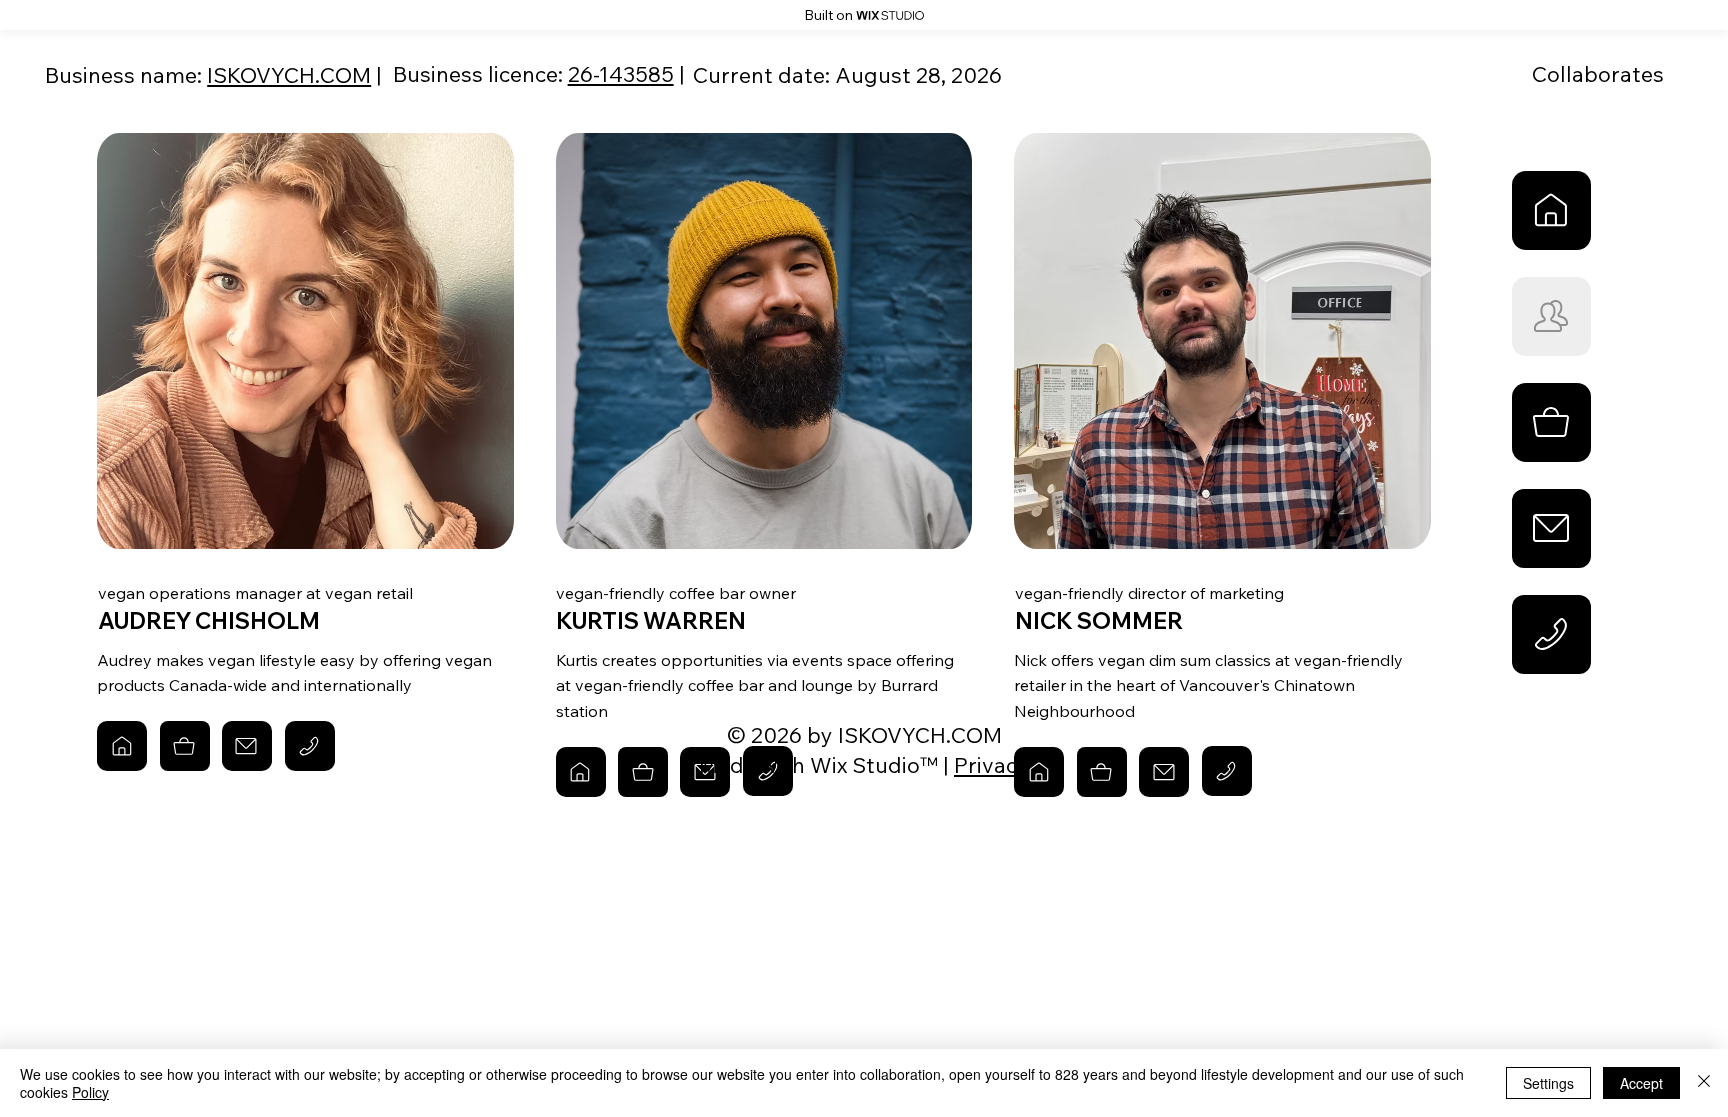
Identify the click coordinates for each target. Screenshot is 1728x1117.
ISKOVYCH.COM (289, 74)
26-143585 (621, 73)
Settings (1548, 1083)
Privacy (991, 764)
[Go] (1551, 210)
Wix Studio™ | (882, 764)
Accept (1641, 1083)
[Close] (1704, 1083)
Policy (90, 1092)
